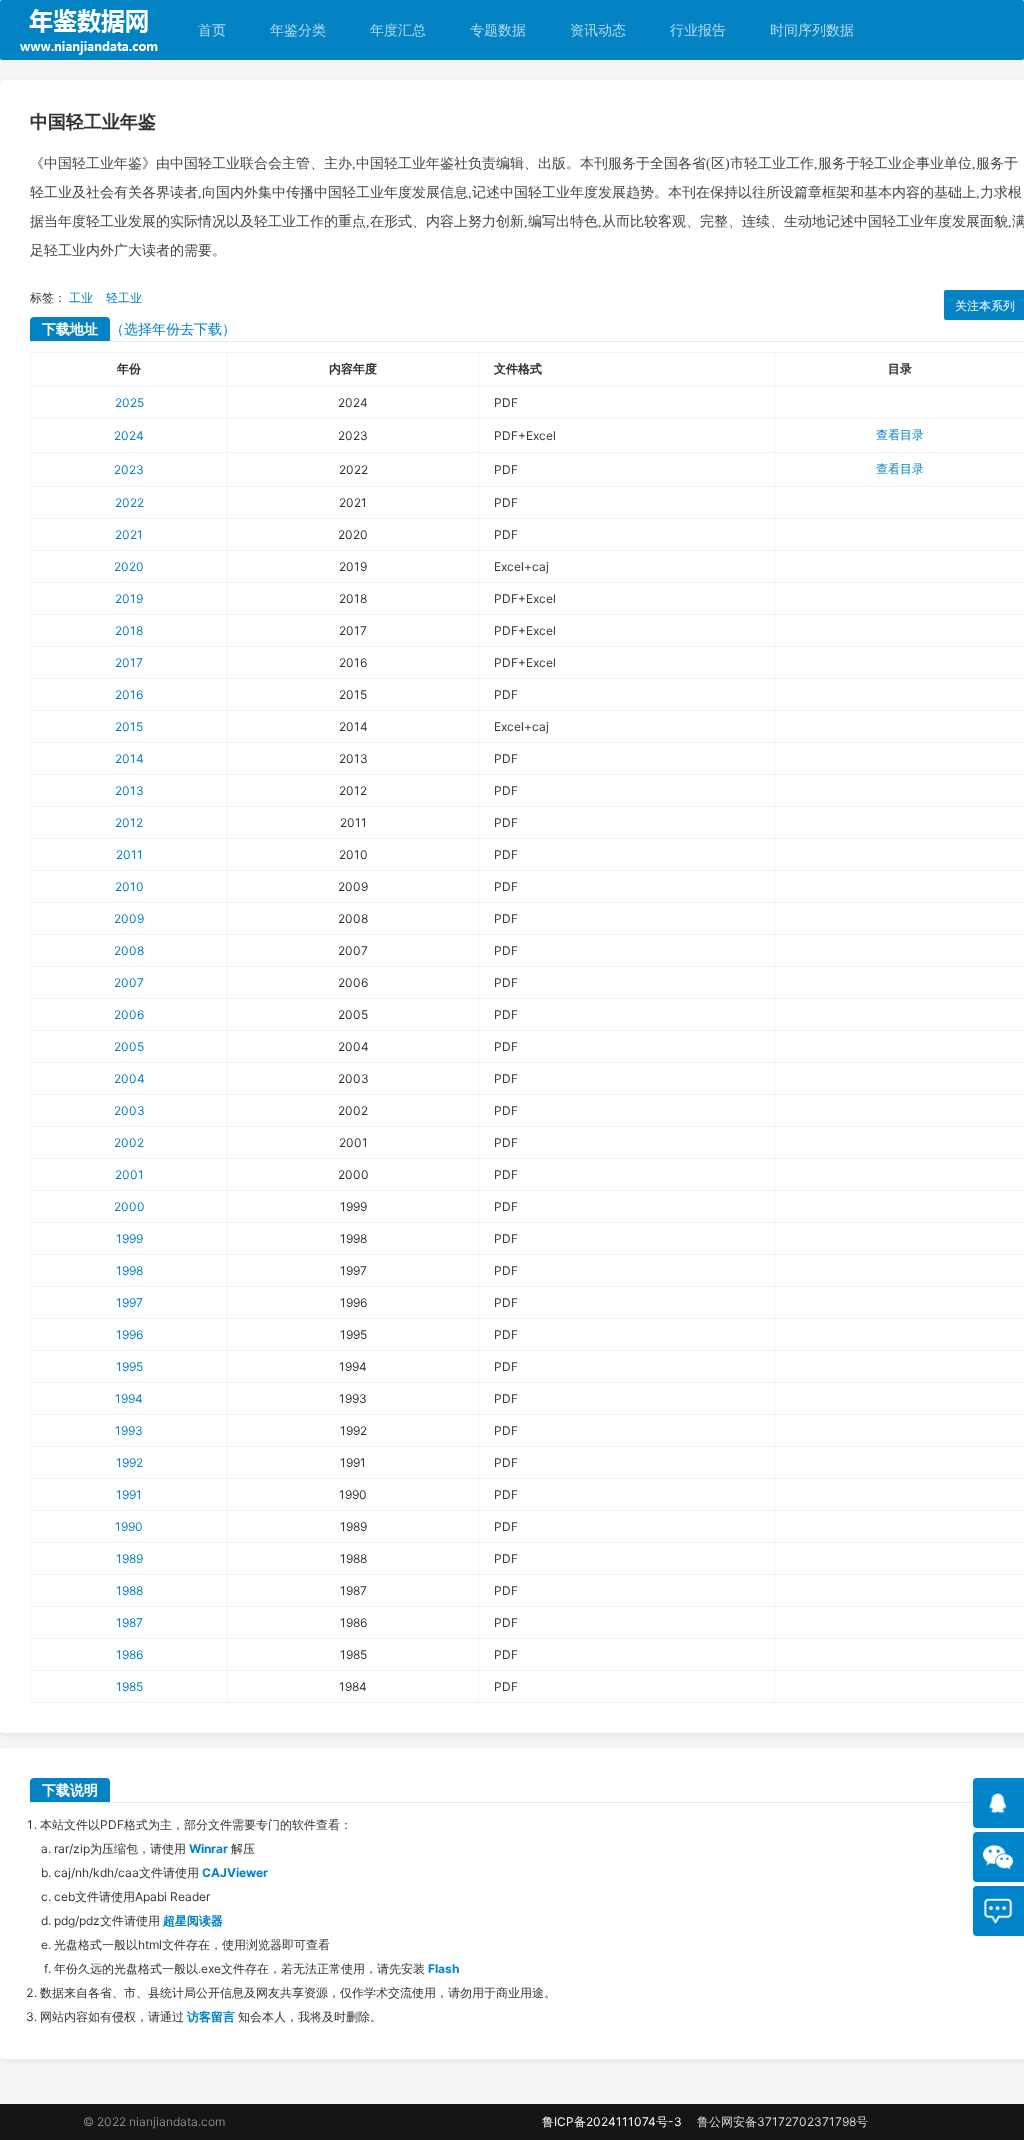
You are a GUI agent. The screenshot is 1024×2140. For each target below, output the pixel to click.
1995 (129, 1366)
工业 (81, 297)
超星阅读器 (193, 1920)
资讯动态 (598, 29)
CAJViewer (235, 1872)
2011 (129, 854)
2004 (129, 1078)
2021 (129, 534)
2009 (129, 918)
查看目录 (900, 434)
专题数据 (498, 29)
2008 (129, 950)
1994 (129, 1398)
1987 (129, 1622)
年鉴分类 (298, 29)
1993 (129, 1430)
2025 (129, 402)
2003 (129, 1110)
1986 (129, 1654)
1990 (129, 1526)
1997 (129, 1302)
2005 (129, 1046)
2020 (129, 566)
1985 (129, 1686)
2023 (129, 469)
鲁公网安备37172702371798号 (782, 2121)
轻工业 (124, 297)
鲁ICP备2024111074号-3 (612, 2121)
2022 (129, 502)
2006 (129, 1014)
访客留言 (211, 2016)
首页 (212, 29)
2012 (129, 822)
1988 (129, 1590)
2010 (129, 886)
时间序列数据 (812, 29)
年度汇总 (398, 29)
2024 (129, 435)
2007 (129, 982)
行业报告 (698, 29)
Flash (443, 1968)
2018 (129, 630)
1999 (129, 1238)
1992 (129, 1462)
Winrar (208, 1848)
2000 (129, 1206)
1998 (129, 1270)
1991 (129, 1494)
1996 (129, 1334)
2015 (129, 726)
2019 (129, 598)
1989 (129, 1558)
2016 (129, 694)
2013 (129, 790)
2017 (129, 662)
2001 (129, 1174)
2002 (129, 1142)
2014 (129, 758)
